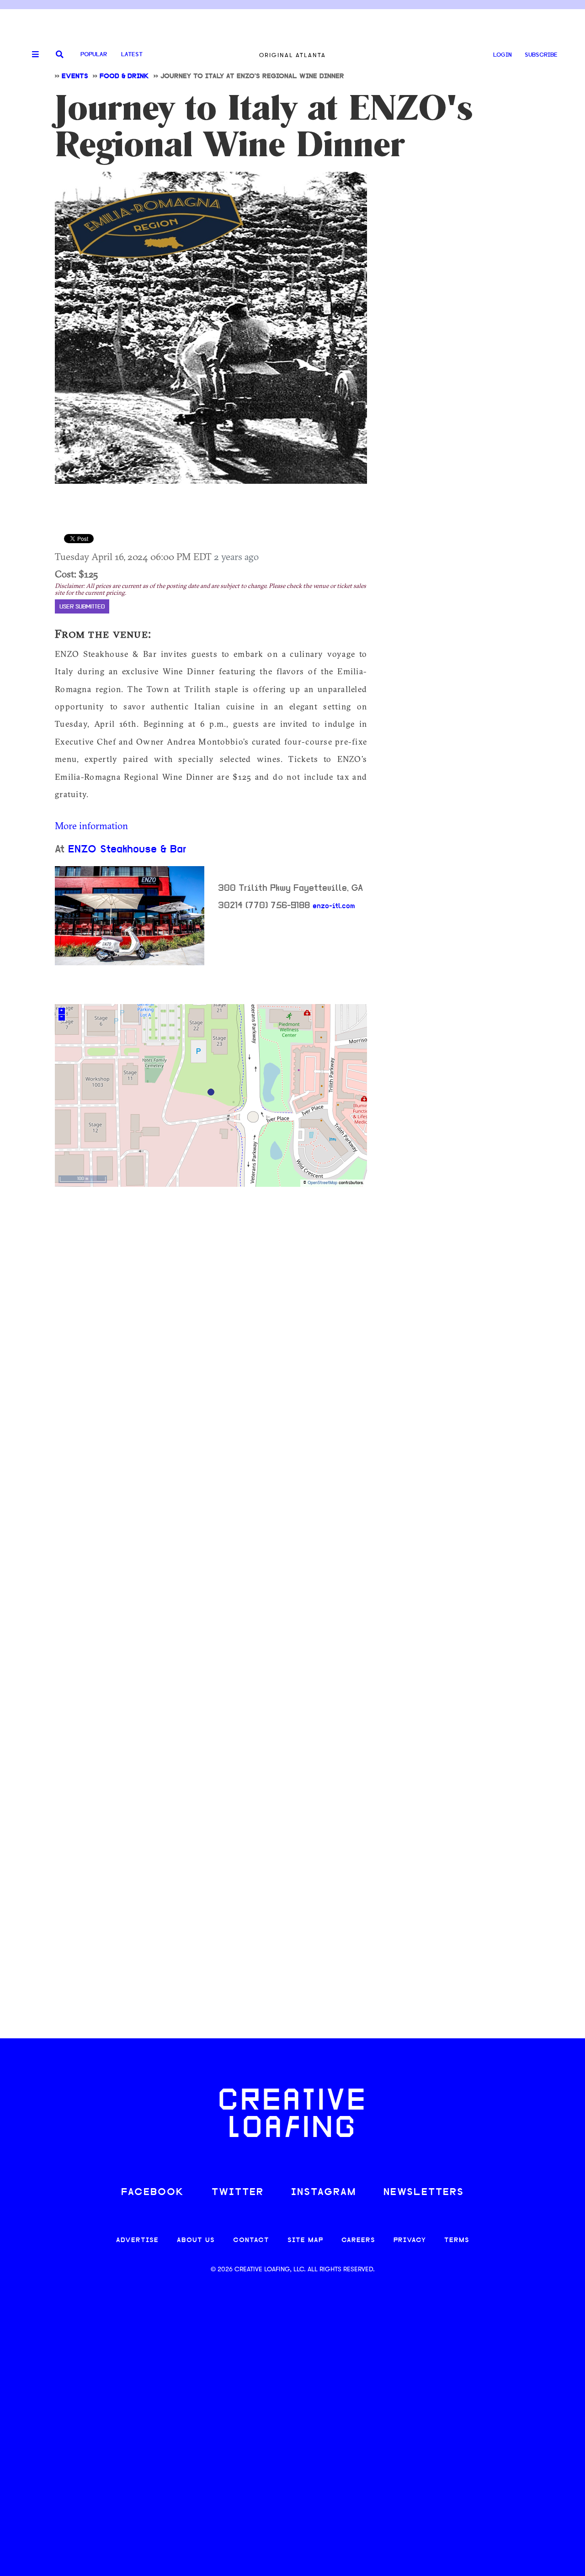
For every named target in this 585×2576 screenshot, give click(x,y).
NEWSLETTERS (424, 2193)
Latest (132, 55)
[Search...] (60, 55)
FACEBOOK (153, 2193)
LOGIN (503, 55)
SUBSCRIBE (541, 55)
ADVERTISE (137, 2240)
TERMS (457, 2240)
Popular (94, 55)
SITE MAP (305, 2240)
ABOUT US (196, 2240)
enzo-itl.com (334, 906)
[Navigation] (32, 55)
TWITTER (238, 2193)
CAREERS (358, 2240)
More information (91, 825)
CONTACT (251, 2240)
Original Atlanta (292, 55)
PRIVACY (410, 2240)
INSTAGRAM (324, 2193)
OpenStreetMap (322, 1183)
